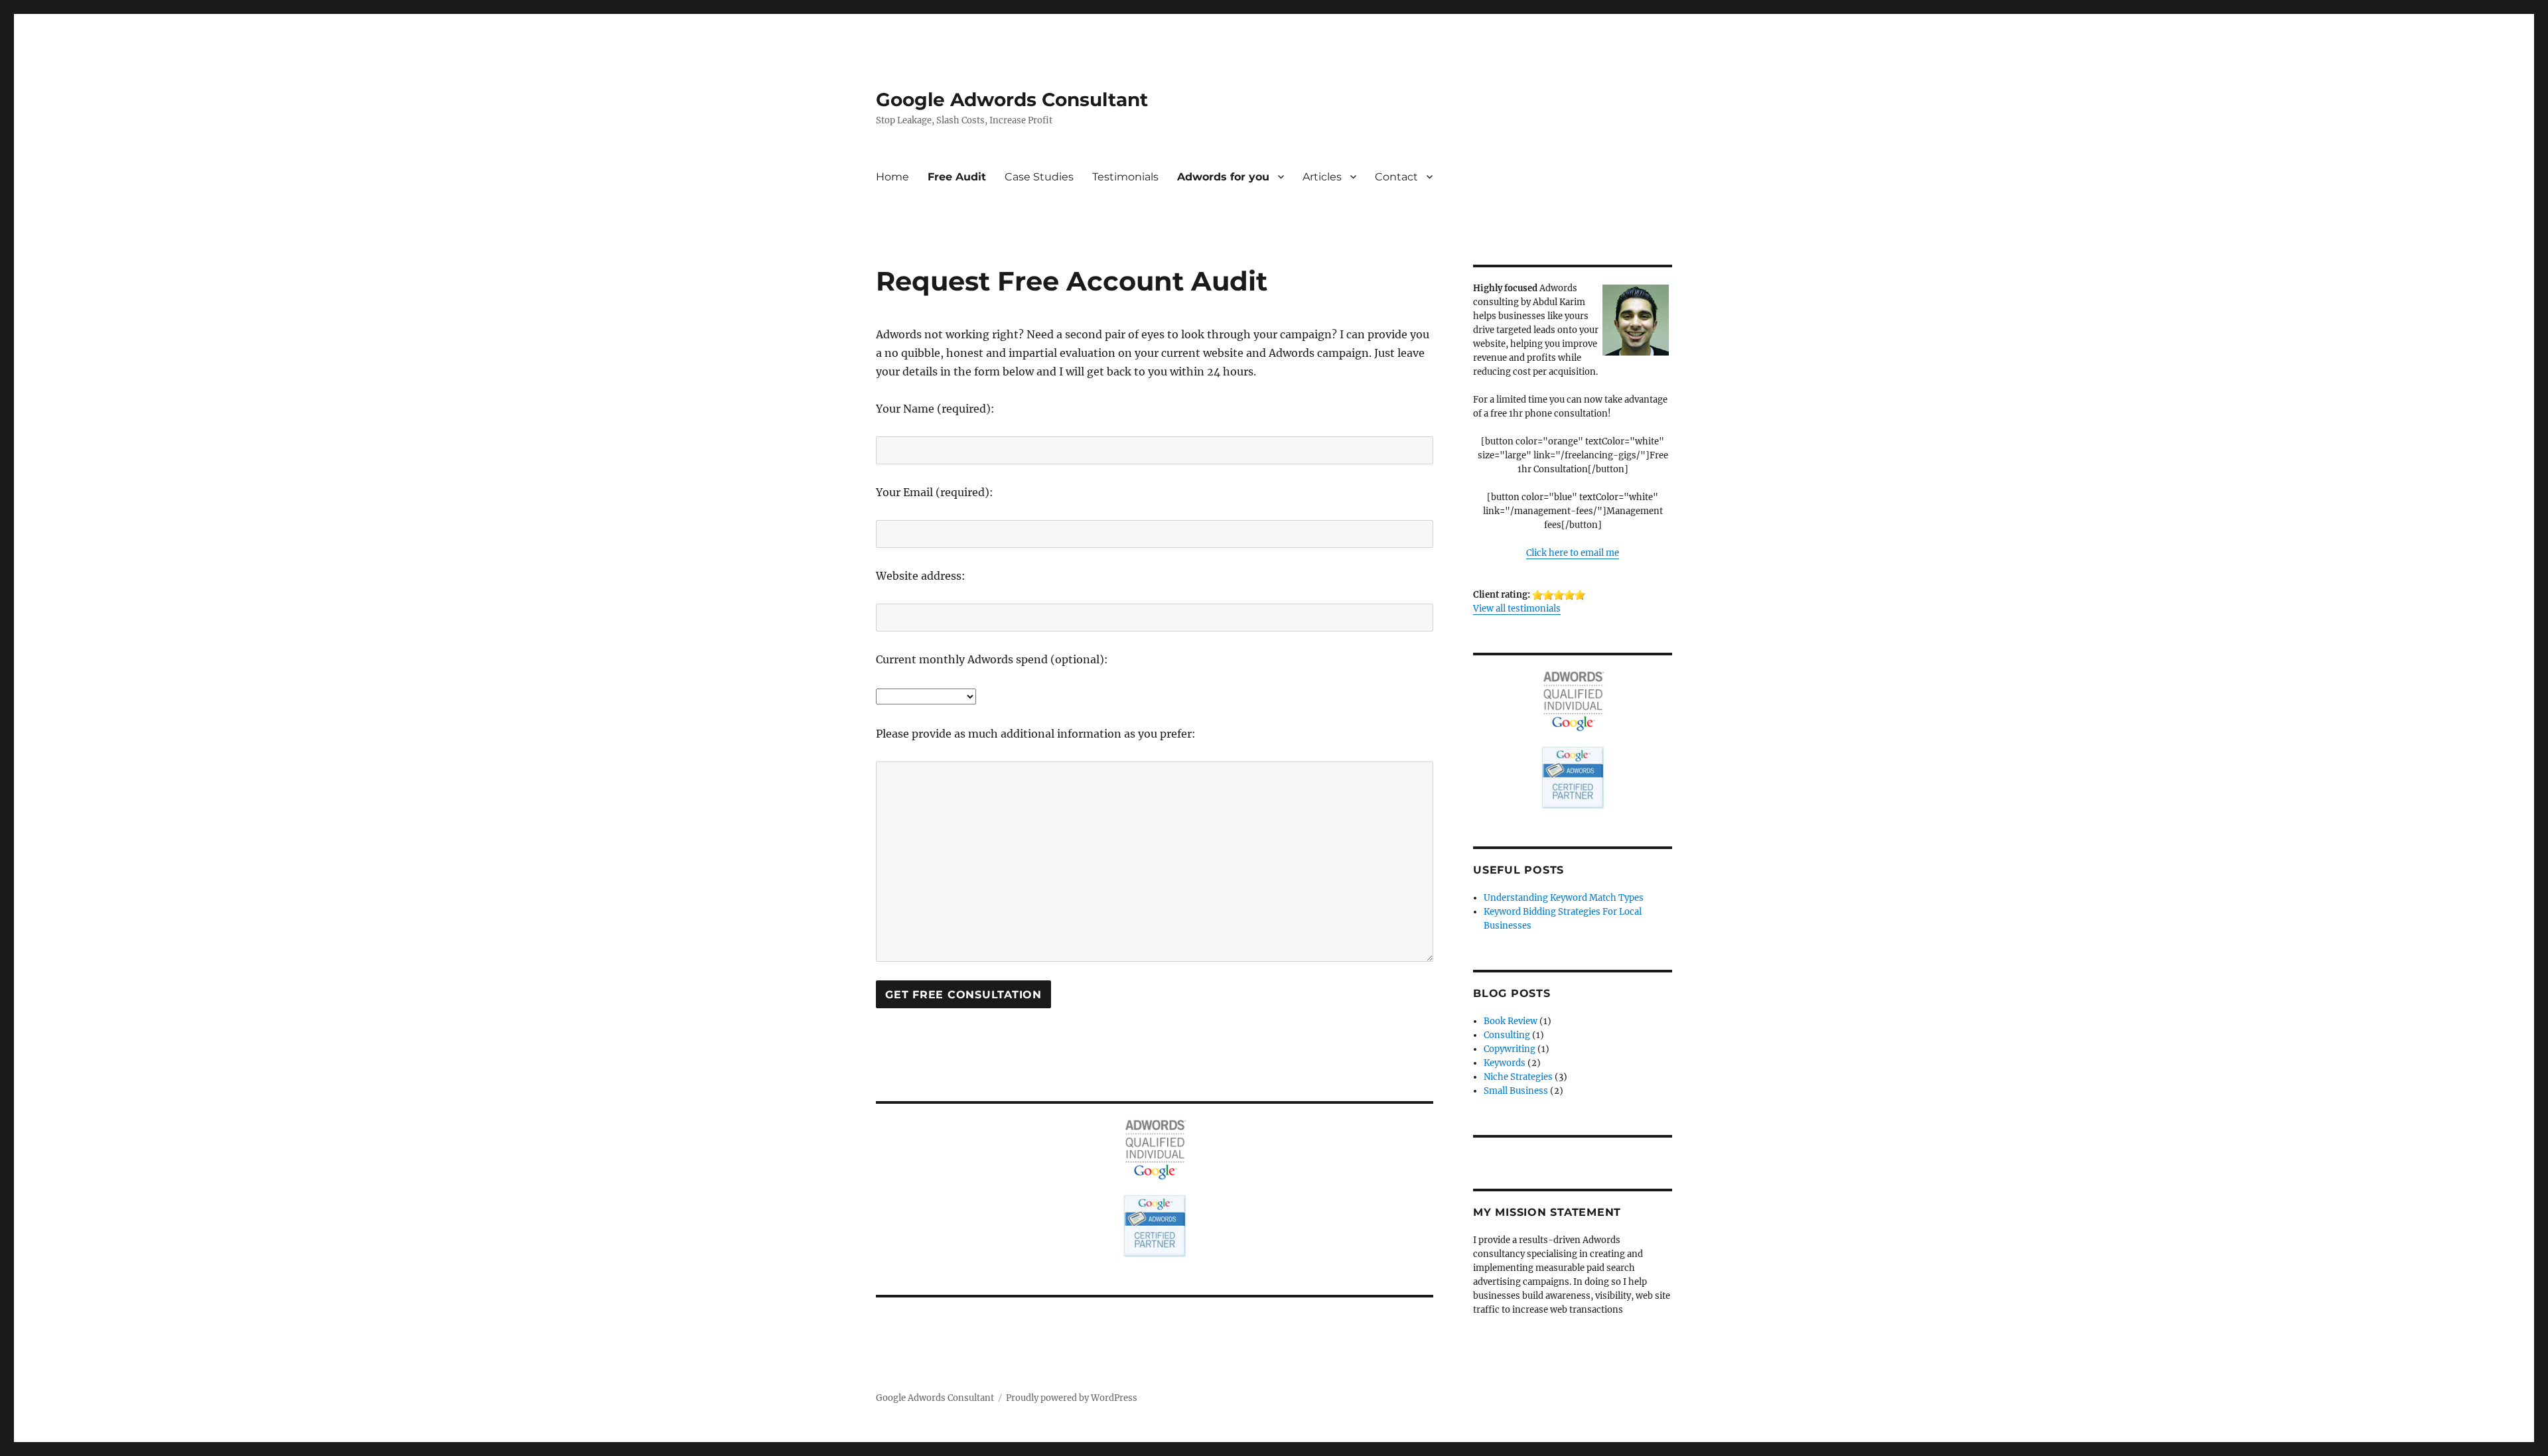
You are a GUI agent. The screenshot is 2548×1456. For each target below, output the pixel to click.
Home (892, 177)
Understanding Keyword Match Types (1564, 898)
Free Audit (957, 177)
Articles (1322, 177)
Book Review (1511, 1021)
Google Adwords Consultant (1012, 99)
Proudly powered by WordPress (1072, 1398)
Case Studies (1039, 177)
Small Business (1516, 1091)
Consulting (1507, 1035)
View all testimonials (1517, 609)
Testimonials (1125, 177)
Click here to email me (1573, 553)
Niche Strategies (1518, 1077)
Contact (1396, 177)
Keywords (1505, 1063)
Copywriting (1510, 1049)
